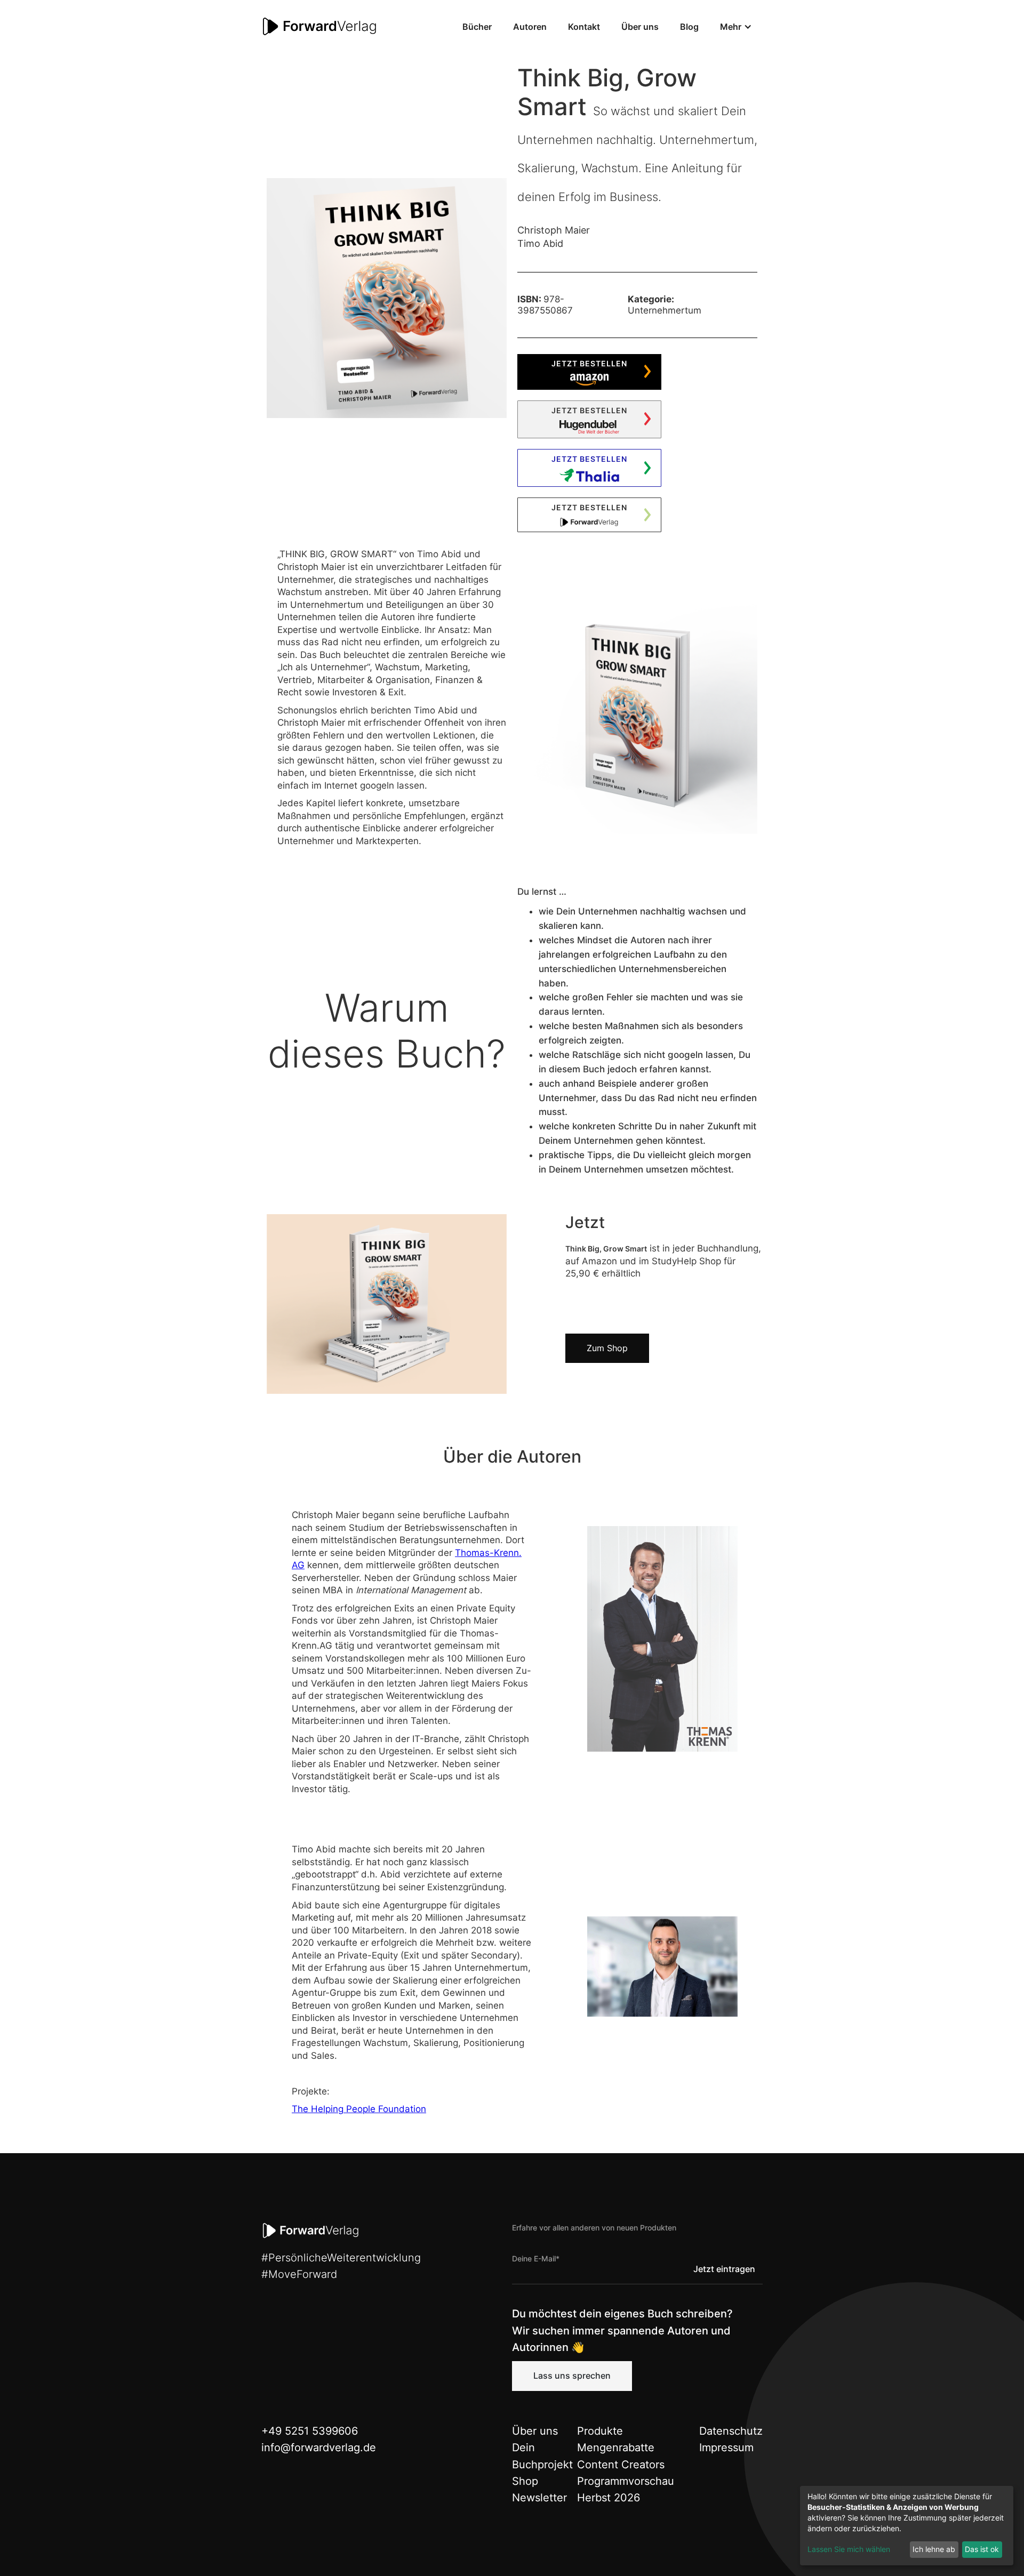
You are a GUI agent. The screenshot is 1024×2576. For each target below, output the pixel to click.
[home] (320, 27)
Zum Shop (607, 1348)
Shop (525, 2481)
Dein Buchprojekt (542, 2456)
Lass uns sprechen (572, 2376)
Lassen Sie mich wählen (849, 2549)
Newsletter (539, 2498)
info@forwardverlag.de (319, 2447)
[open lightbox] (387, 298)
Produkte (600, 2431)
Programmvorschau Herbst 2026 (626, 2489)
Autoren (530, 27)
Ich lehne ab (934, 2549)
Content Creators (621, 2465)
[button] (736, 27)
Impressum (726, 2447)
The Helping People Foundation (359, 2109)
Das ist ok (982, 2549)
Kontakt (584, 27)
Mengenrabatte (616, 2447)
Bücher (477, 27)
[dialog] (907, 2526)
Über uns (640, 27)
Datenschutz (731, 2431)
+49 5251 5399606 (310, 2431)
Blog (689, 27)
